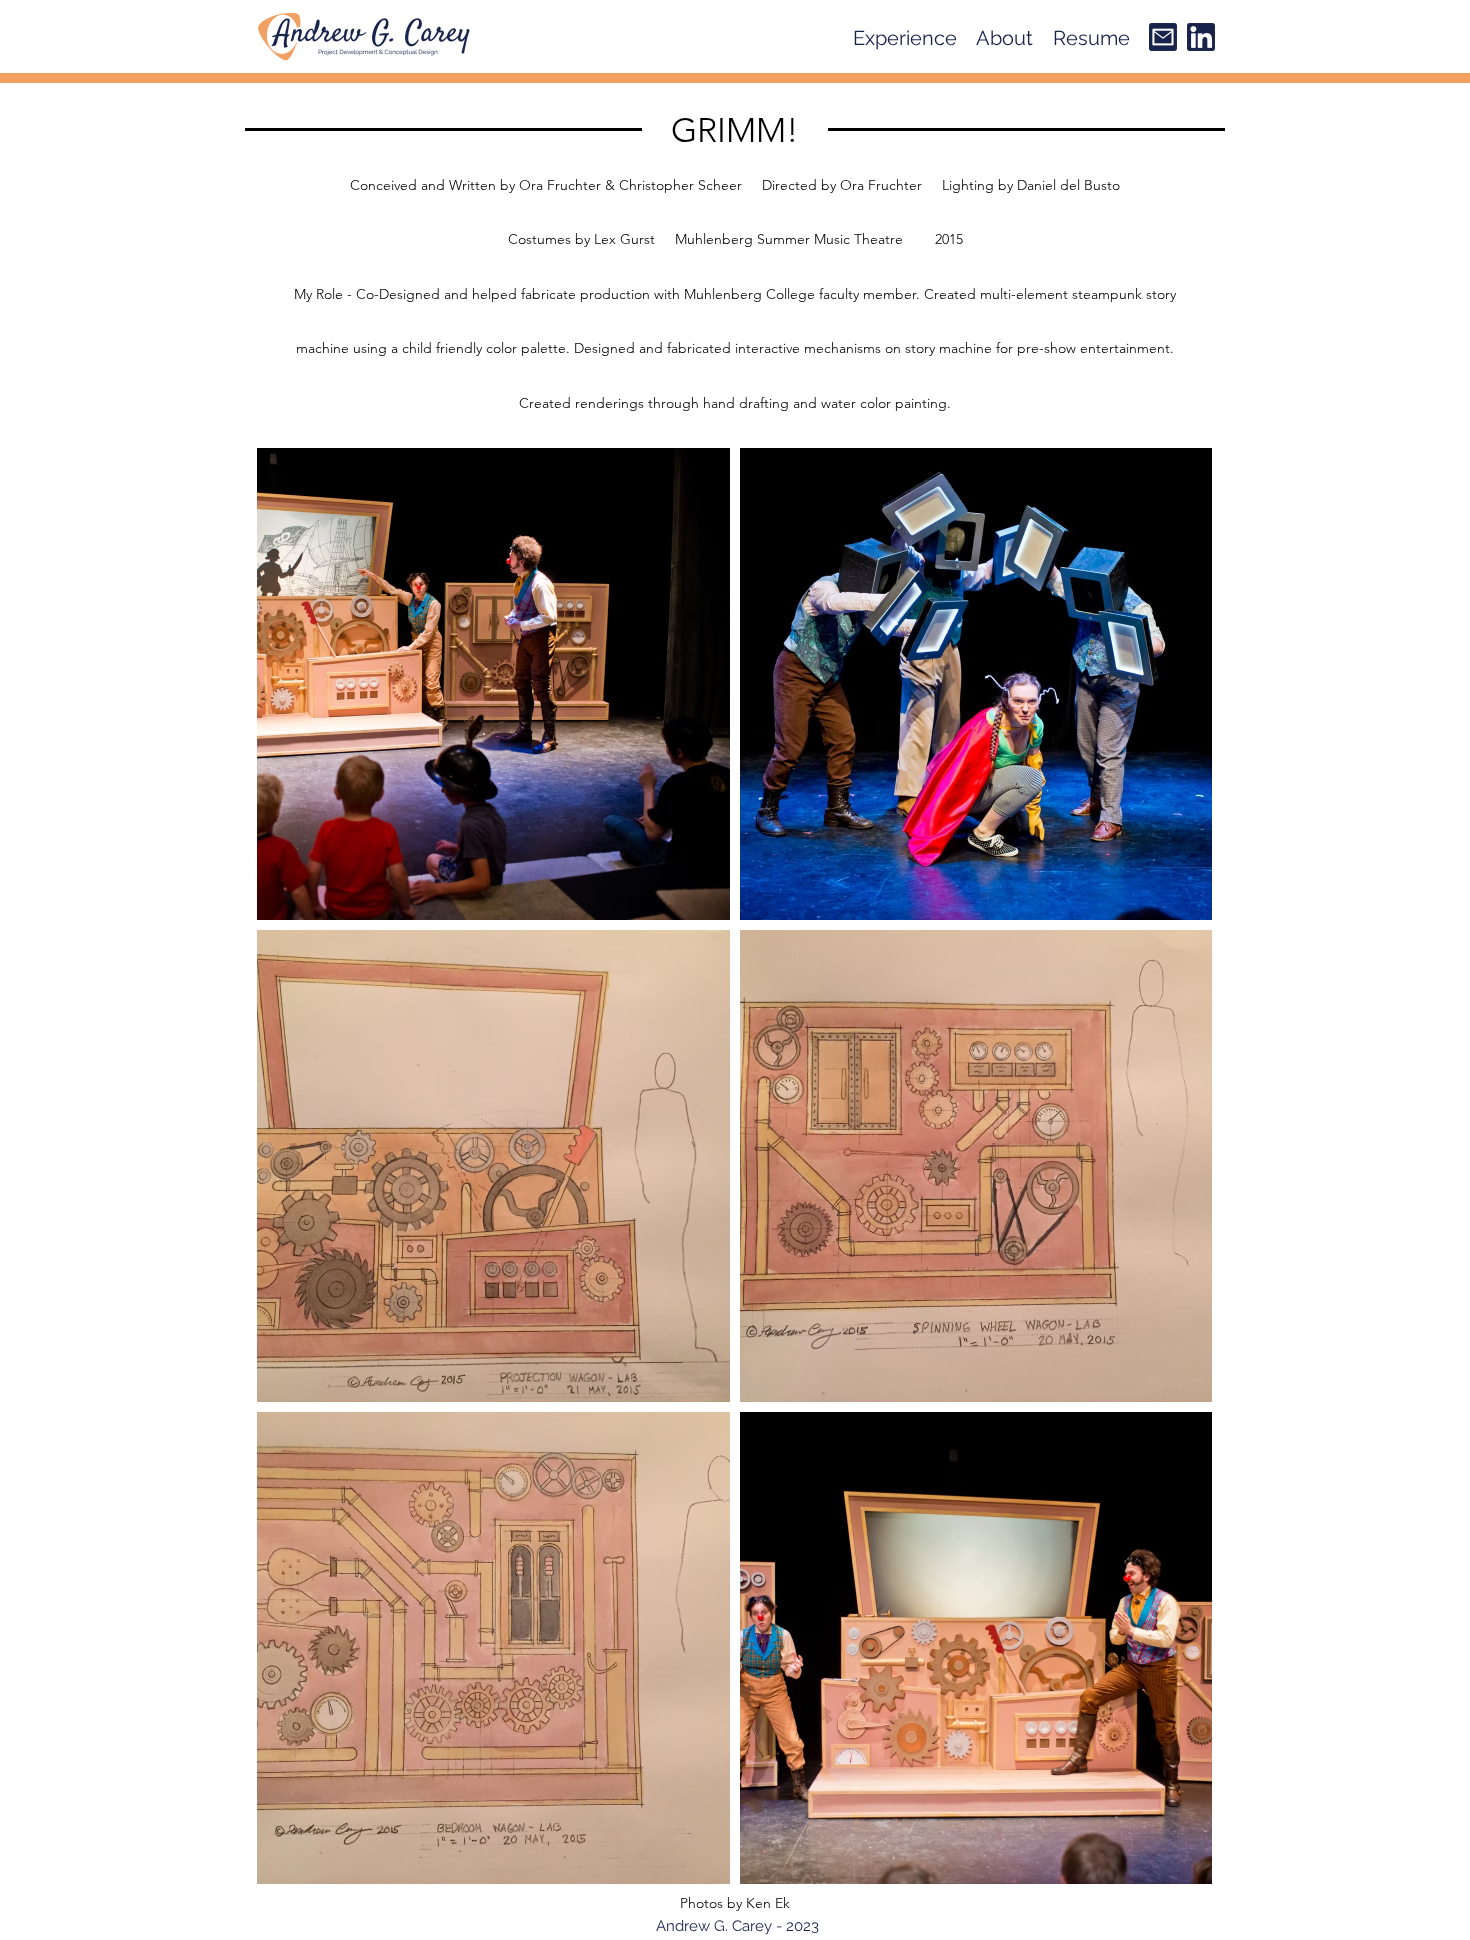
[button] (905, 38)
